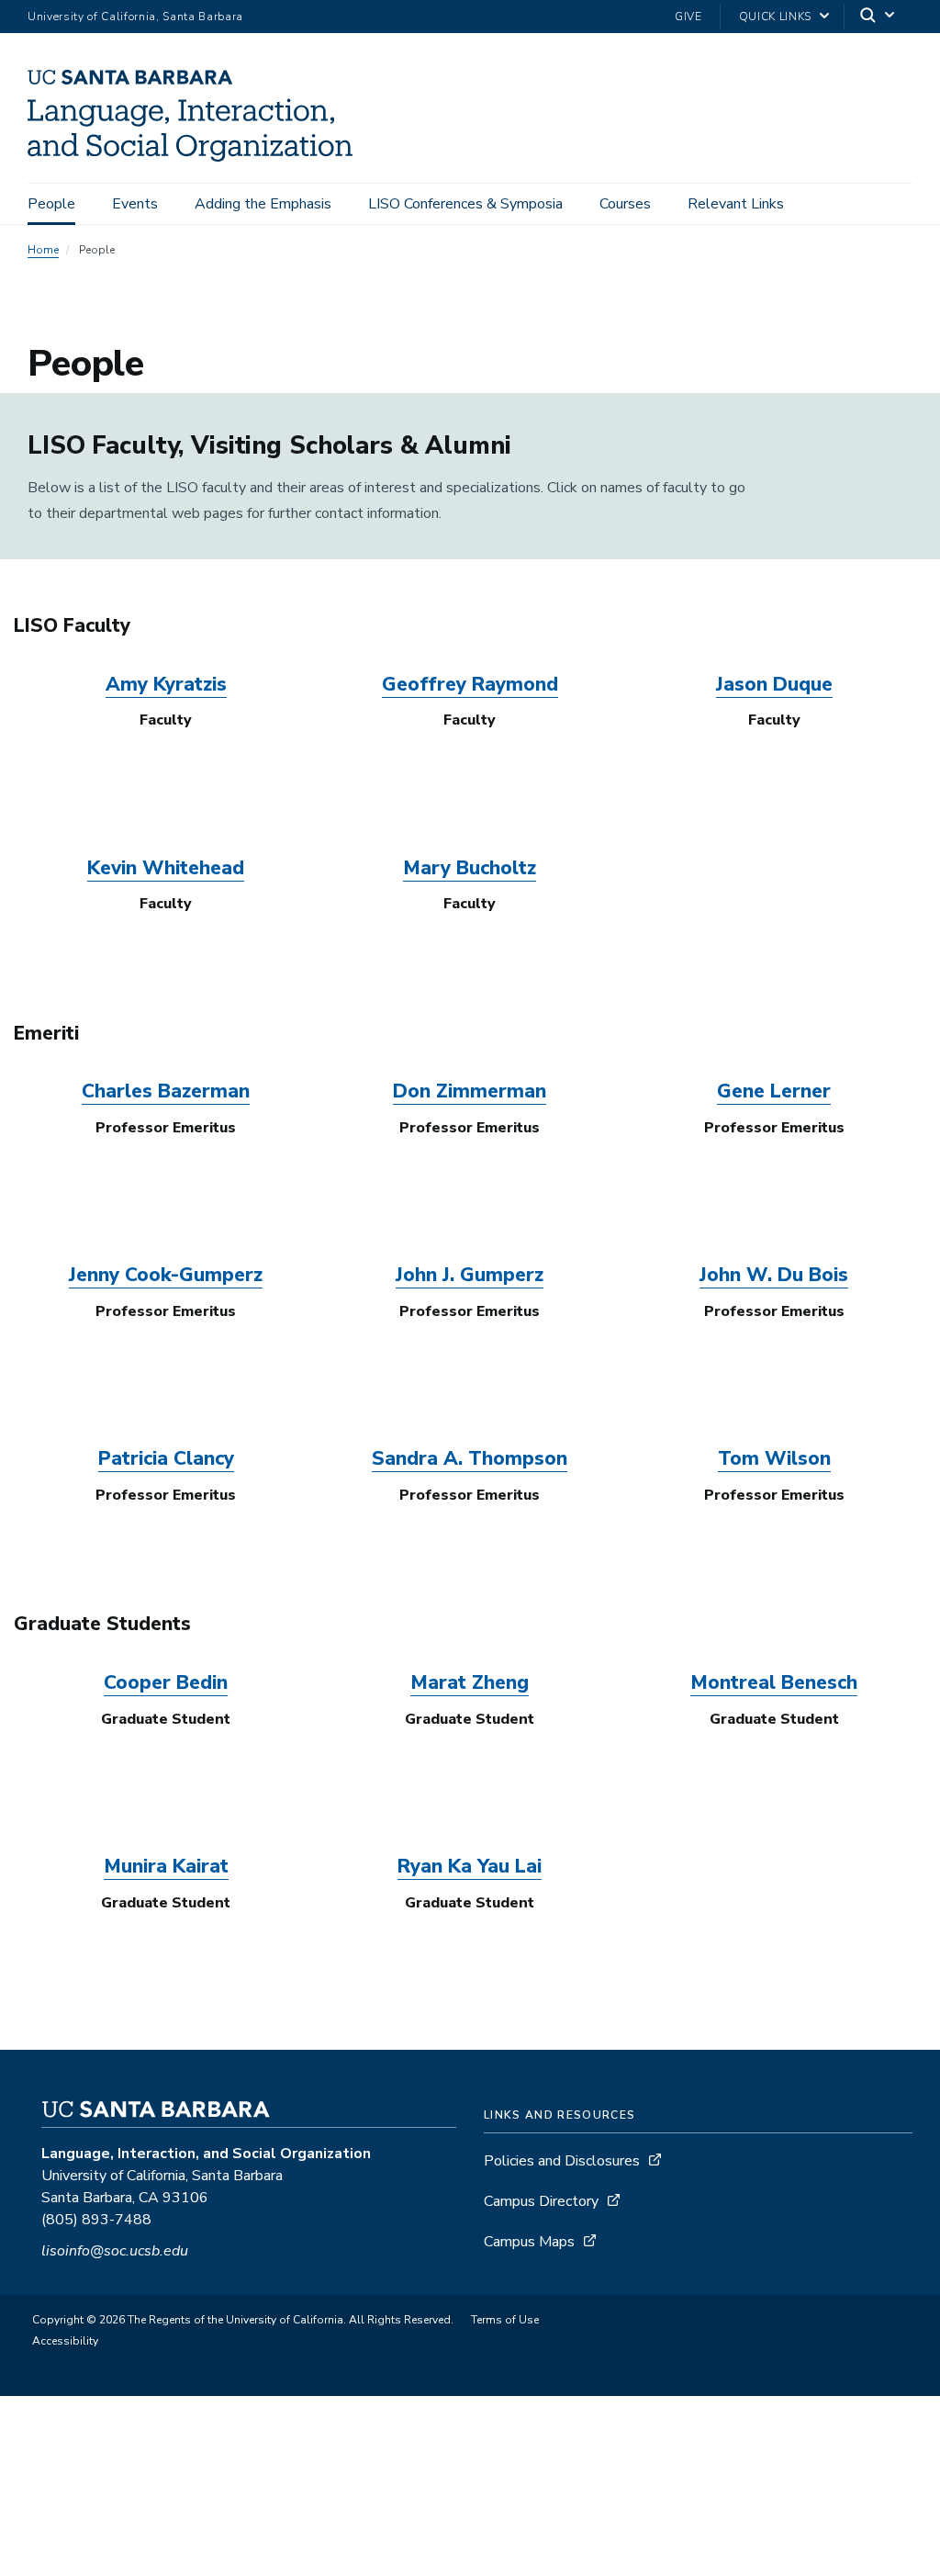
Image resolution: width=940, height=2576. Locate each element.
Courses (625, 204)
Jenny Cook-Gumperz (166, 1275)
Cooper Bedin (166, 1682)
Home (43, 250)
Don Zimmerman (470, 1091)
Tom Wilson (774, 1458)
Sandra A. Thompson (470, 1458)
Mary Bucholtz (470, 868)
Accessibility (65, 2341)
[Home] (197, 157)
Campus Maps (529, 2242)
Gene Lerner (774, 1091)
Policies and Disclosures (562, 2161)
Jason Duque (774, 684)
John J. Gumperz (470, 1275)
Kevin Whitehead (166, 868)
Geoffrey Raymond (470, 684)
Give (688, 17)
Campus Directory (541, 2201)
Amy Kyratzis (166, 684)
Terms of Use (505, 2320)
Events (135, 204)
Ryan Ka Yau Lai (470, 1866)
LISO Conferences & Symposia (465, 204)
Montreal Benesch (774, 1682)
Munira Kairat (166, 1866)
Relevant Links (736, 204)
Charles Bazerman (166, 1091)
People (51, 204)
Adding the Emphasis (263, 204)
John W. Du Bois (774, 1275)
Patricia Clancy (166, 1458)
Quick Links (775, 17)
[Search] (878, 17)
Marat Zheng (470, 1682)
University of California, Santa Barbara (135, 17)
